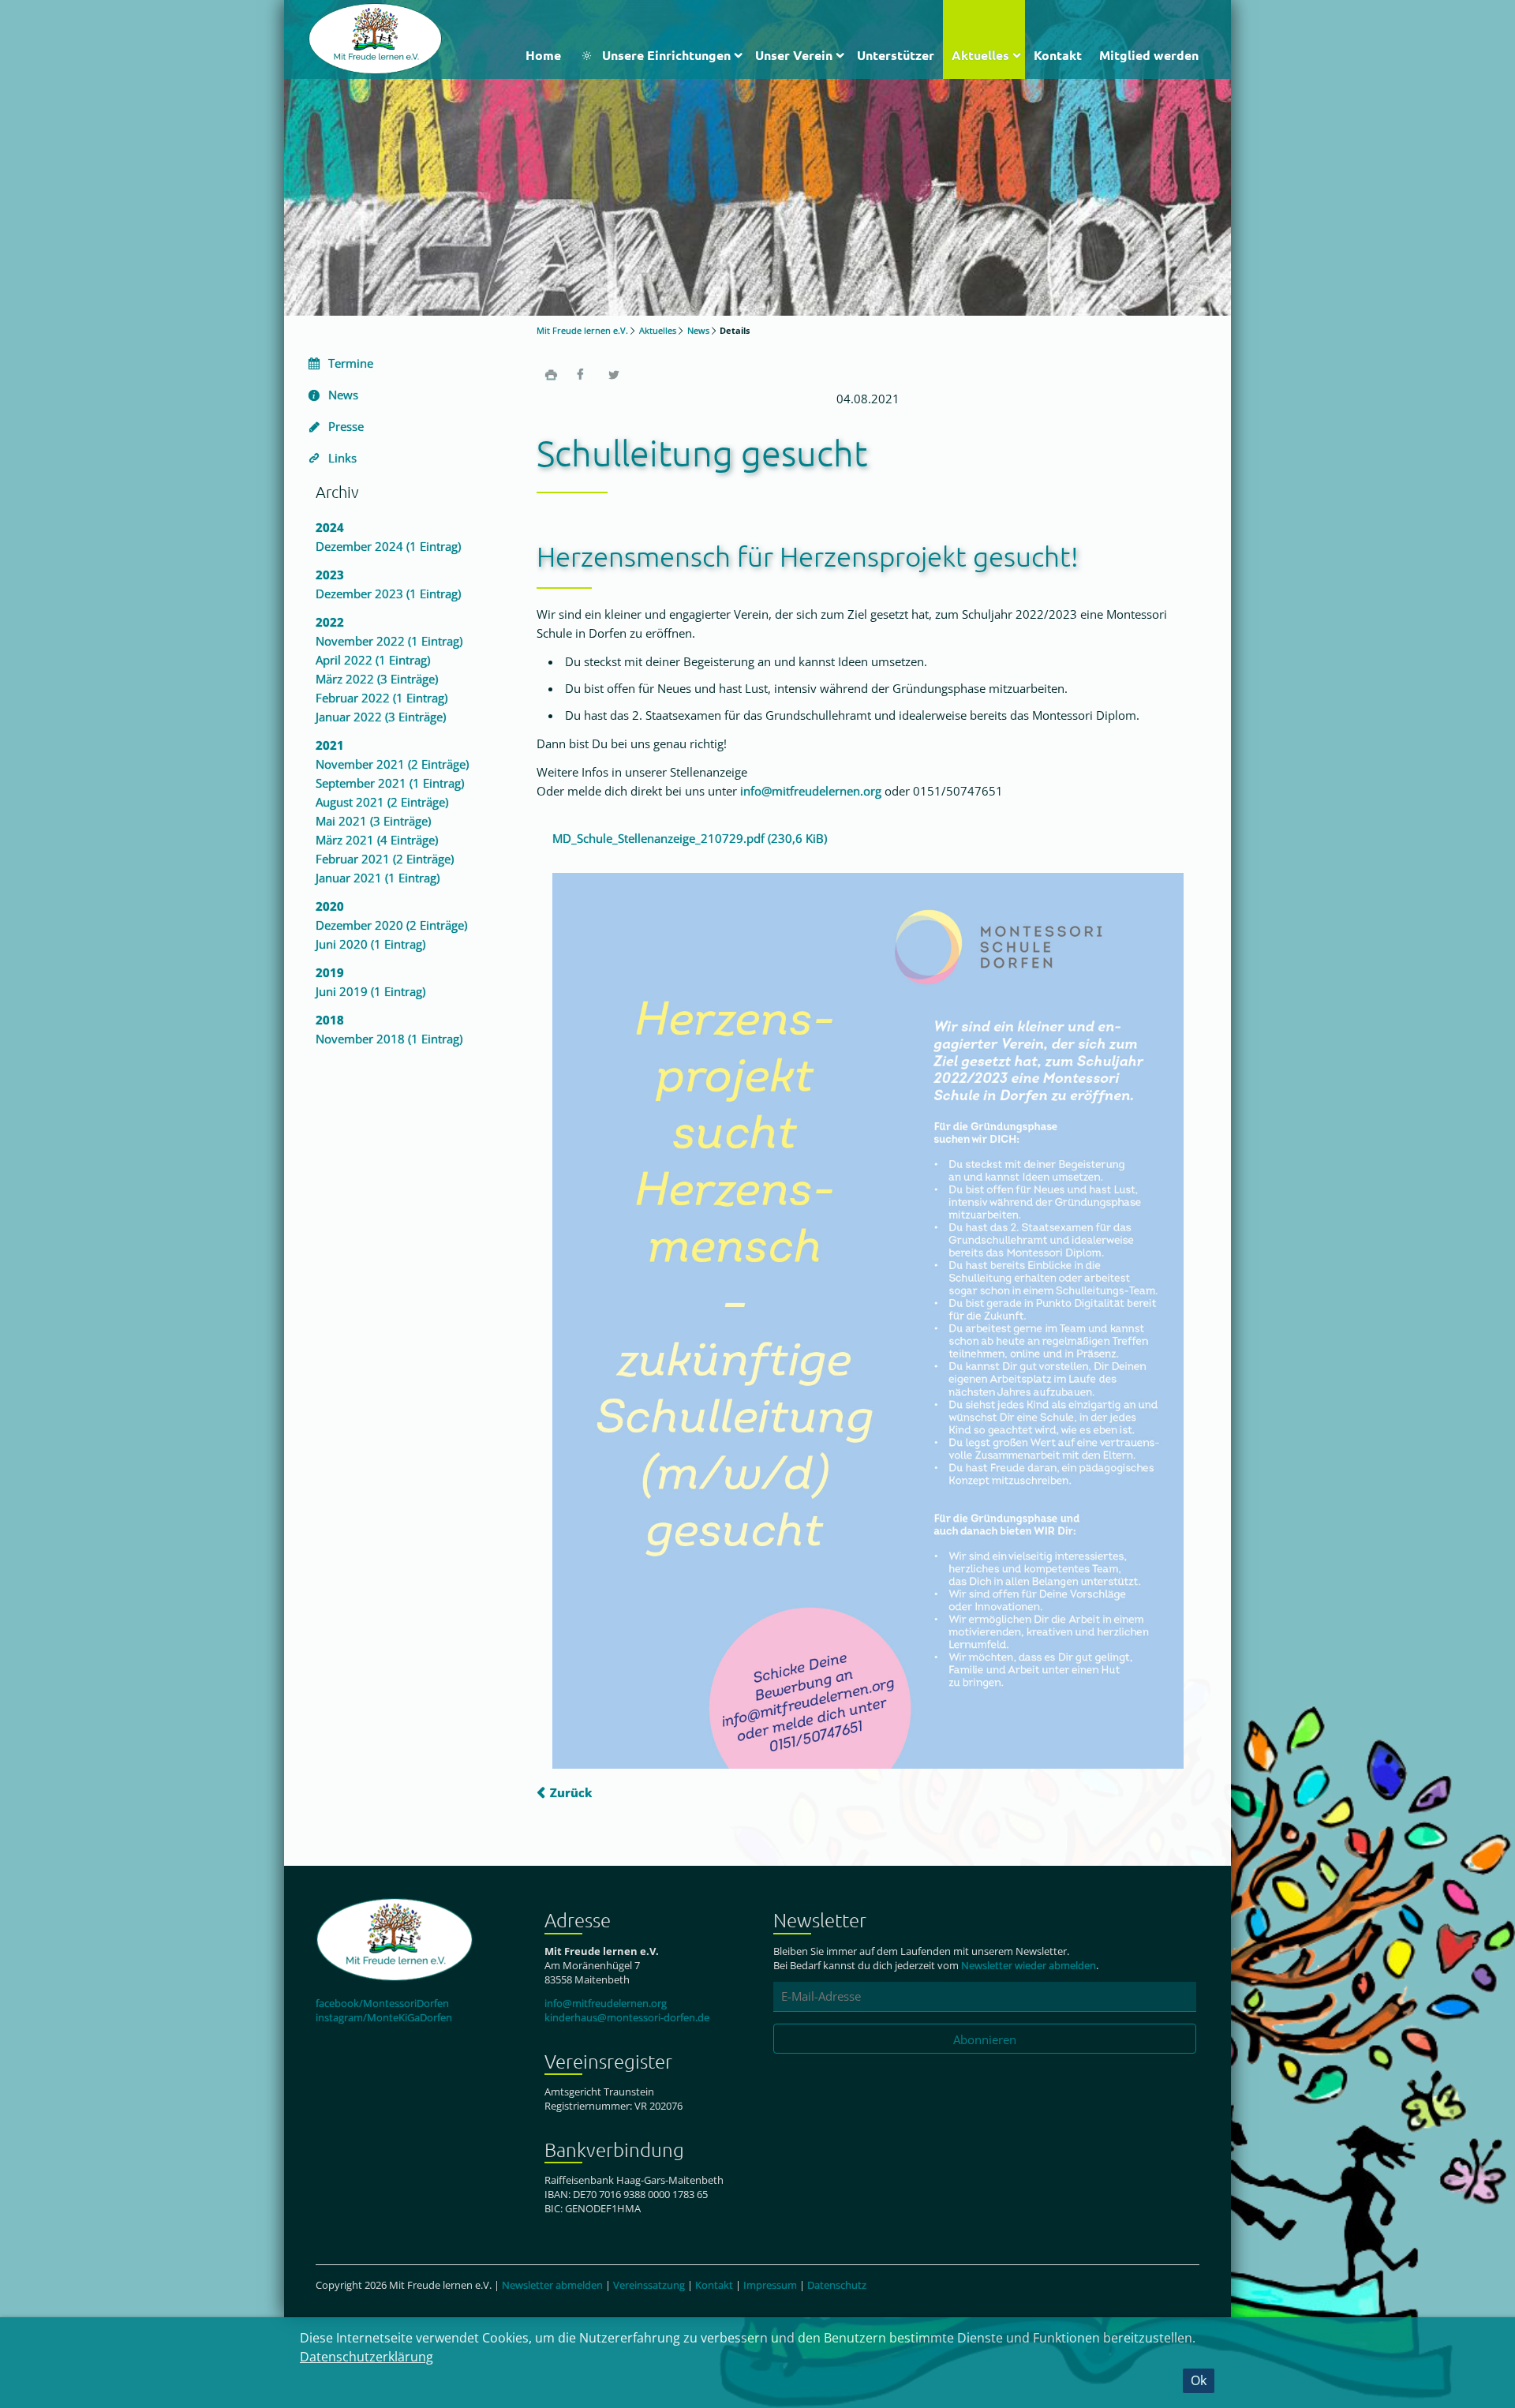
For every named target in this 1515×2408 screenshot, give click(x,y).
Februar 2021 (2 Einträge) (385, 859)
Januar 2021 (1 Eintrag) (378, 878)
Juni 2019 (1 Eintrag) (370, 991)
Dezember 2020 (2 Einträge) (391, 925)
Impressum (770, 2285)
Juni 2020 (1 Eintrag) (370, 944)
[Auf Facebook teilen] (582, 374)
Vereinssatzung (649, 2285)
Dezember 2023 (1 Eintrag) (388, 594)
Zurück (571, 1792)
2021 (330, 745)
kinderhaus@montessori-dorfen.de (627, 2017)
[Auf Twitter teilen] (614, 374)
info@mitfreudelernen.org (811, 791)
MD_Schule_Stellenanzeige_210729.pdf (690, 838)
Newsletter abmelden (552, 2285)
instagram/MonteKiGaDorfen (384, 2017)
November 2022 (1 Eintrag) (389, 641)
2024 (330, 527)
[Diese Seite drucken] (551, 374)
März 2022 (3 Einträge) (377, 679)
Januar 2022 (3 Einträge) (381, 717)
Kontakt (714, 2285)
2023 (330, 575)
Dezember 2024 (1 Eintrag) (388, 546)
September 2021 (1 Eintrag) (390, 783)
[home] (375, 37)
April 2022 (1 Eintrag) (373, 660)
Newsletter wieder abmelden (1029, 1965)
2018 (330, 1020)
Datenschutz (837, 2285)
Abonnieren (985, 2039)
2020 (330, 906)
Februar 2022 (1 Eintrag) (382, 698)
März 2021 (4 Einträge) (377, 840)
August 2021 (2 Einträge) (382, 802)
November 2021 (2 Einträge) (392, 764)
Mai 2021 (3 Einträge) (373, 821)
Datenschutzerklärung (367, 2357)
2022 (330, 622)
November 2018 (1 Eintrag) (389, 1039)
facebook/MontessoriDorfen (382, 2003)
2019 (330, 972)
